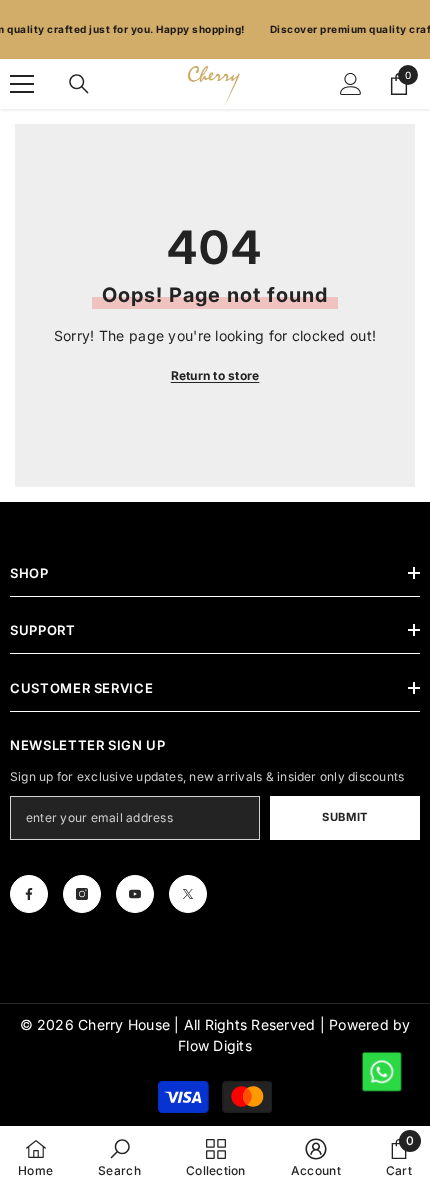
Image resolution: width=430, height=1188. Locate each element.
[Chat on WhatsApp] (380, 1070)
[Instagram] (82, 894)
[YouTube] (135, 894)
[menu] (22, 84)
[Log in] (351, 84)
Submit (344, 817)
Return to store (215, 375)
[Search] (79, 84)
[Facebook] (29, 894)
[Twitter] (188, 894)
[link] (119, 1157)
